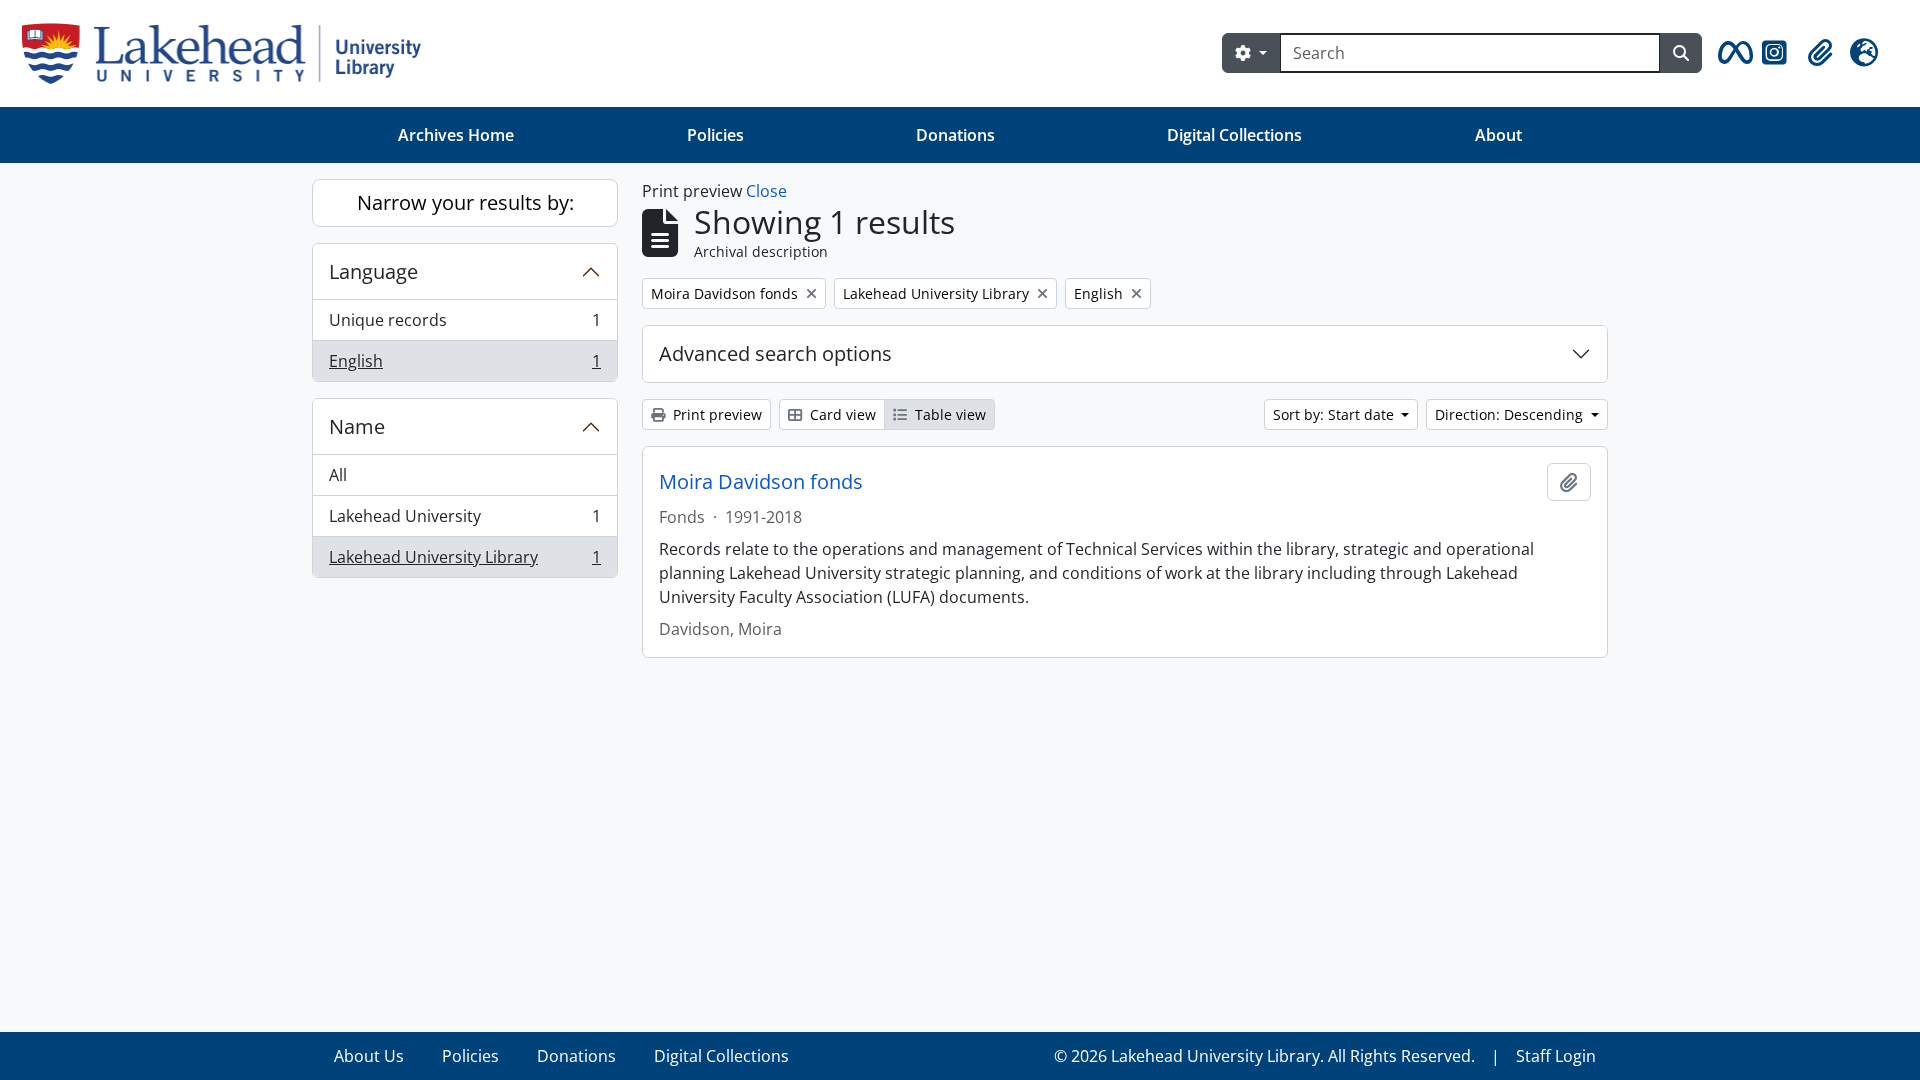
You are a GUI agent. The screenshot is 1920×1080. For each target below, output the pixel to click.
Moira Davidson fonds (761, 482)
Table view (948, 414)
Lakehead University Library (464, 561)
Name (357, 426)
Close (766, 191)
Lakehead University (464, 521)
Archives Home (456, 135)
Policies (715, 135)
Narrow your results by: (465, 202)
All (338, 475)
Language (373, 271)
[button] (1732, 53)
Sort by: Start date (1335, 414)
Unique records (464, 325)
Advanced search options (775, 353)
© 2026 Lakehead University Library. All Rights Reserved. (1264, 1056)
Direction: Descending (1511, 414)
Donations (955, 135)
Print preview (715, 414)
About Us (369, 1056)
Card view (841, 414)
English (464, 365)
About (1498, 135)
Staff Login (1556, 1056)
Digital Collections (1234, 135)
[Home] (229, 53)
